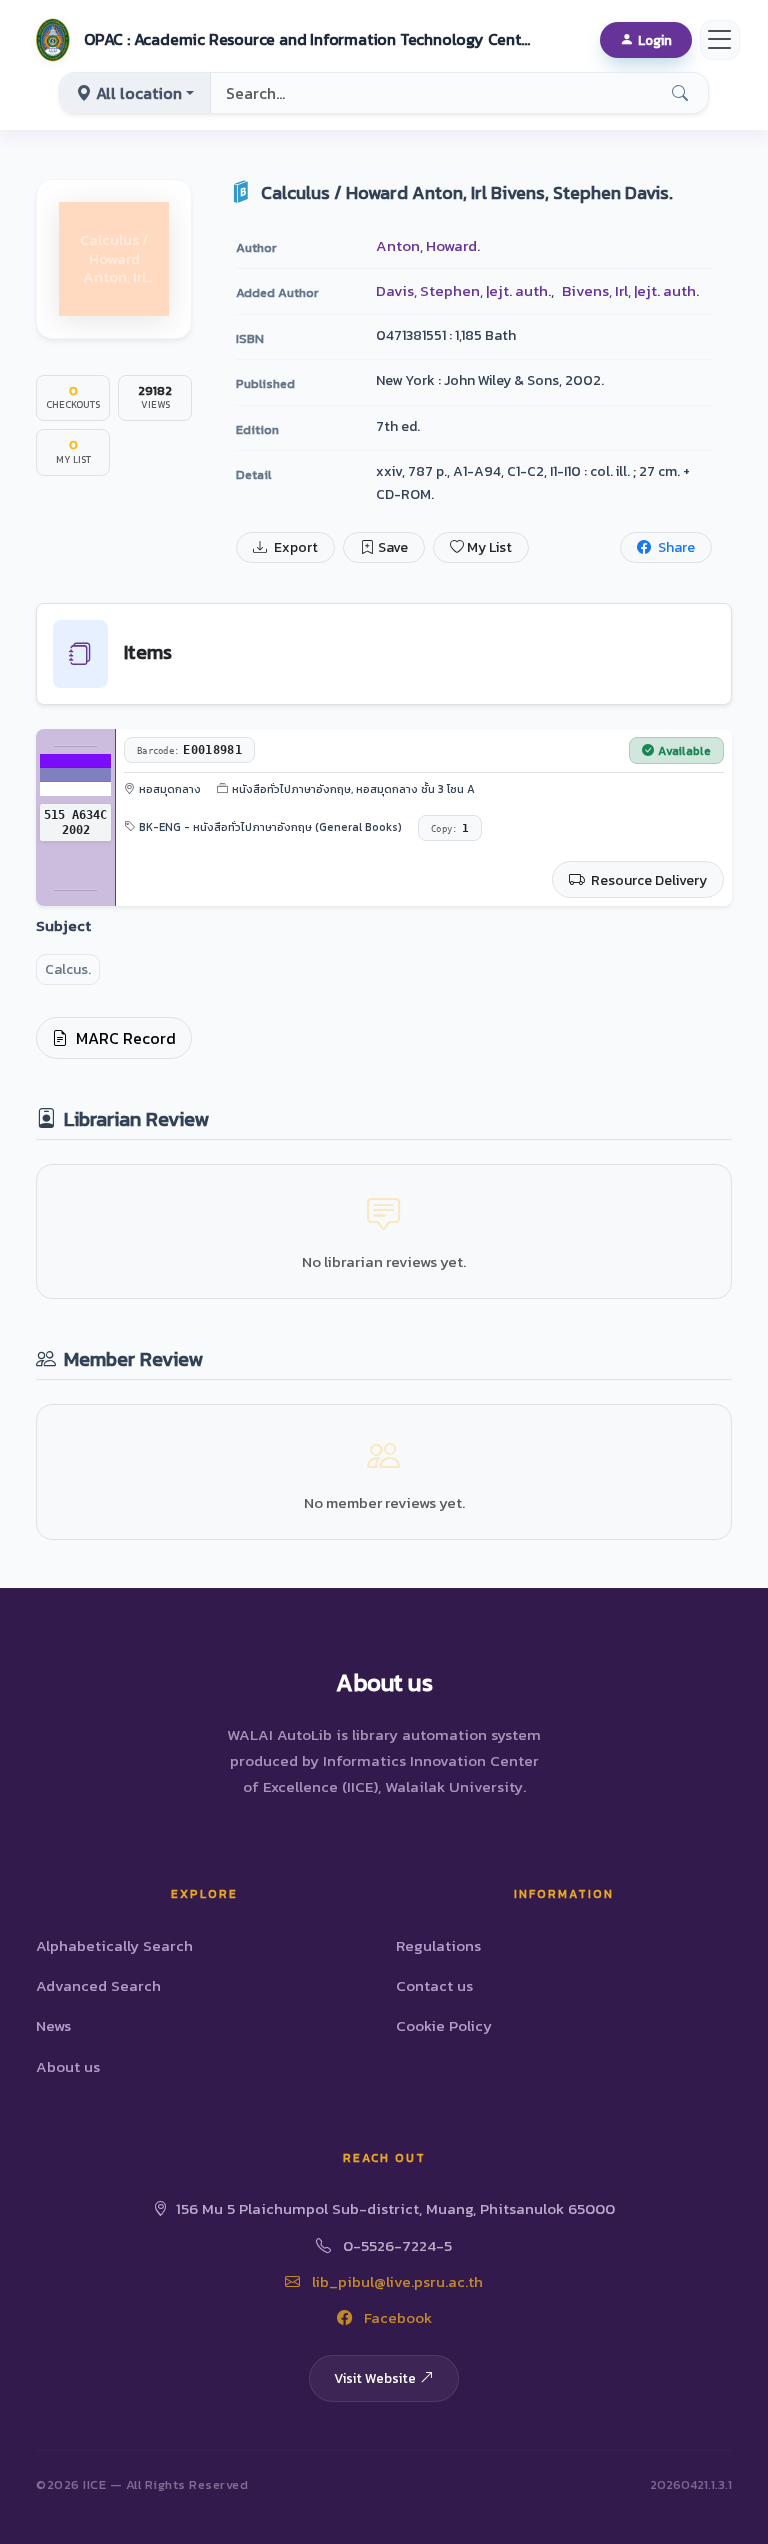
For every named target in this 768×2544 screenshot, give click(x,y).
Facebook (396, 2317)
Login (655, 40)
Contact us (434, 1985)
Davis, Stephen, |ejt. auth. (463, 290)
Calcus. (68, 969)
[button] (281, 40)
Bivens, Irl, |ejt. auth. (630, 290)
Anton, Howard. (428, 245)
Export (294, 547)
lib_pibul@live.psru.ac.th (395, 2281)
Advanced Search (98, 1985)
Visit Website (375, 2378)
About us (68, 2066)
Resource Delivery (647, 880)
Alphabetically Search (114, 1945)
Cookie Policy (444, 2025)
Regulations (438, 1945)
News (53, 2025)
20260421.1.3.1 (691, 2484)
